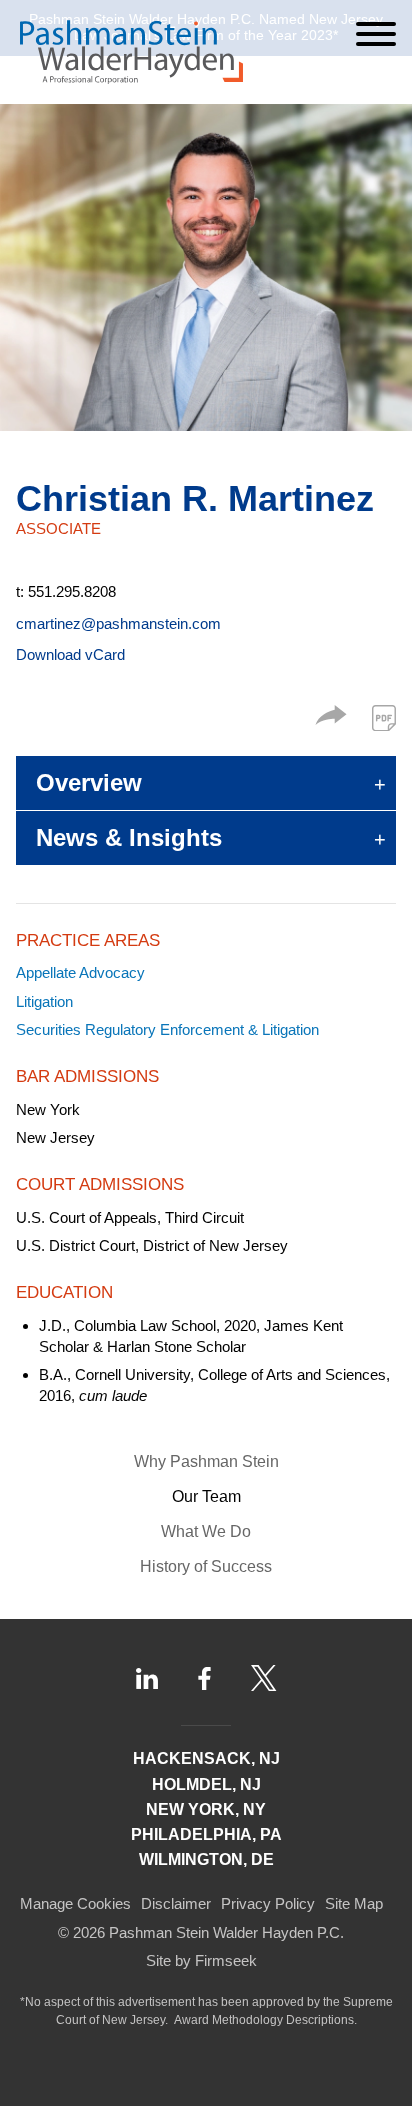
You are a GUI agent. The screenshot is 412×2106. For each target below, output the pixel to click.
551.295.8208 (72, 591)
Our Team (206, 1496)
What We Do (206, 1531)
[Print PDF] (384, 718)
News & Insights (129, 837)
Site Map (354, 1903)
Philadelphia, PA (206, 1834)
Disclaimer (176, 1903)
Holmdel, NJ (206, 1784)
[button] (331, 719)
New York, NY (206, 1809)
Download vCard (70, 654)
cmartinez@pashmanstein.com (118, 623)
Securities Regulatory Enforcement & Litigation (167, 1029)
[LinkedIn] (147, 1678)
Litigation (44, 1001)
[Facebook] (204, 1679)
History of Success (206, 1566)
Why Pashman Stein (206, 1461)
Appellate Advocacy (80, 972)
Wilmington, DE (206, 1859)
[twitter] (264, 1678)
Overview (89, 782)
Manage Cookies (75, 1903)
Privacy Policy (268, 1903)
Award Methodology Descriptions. (265, 2020)
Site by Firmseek (201, 1960)
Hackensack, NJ (206, 1758)
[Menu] (376, 34)
